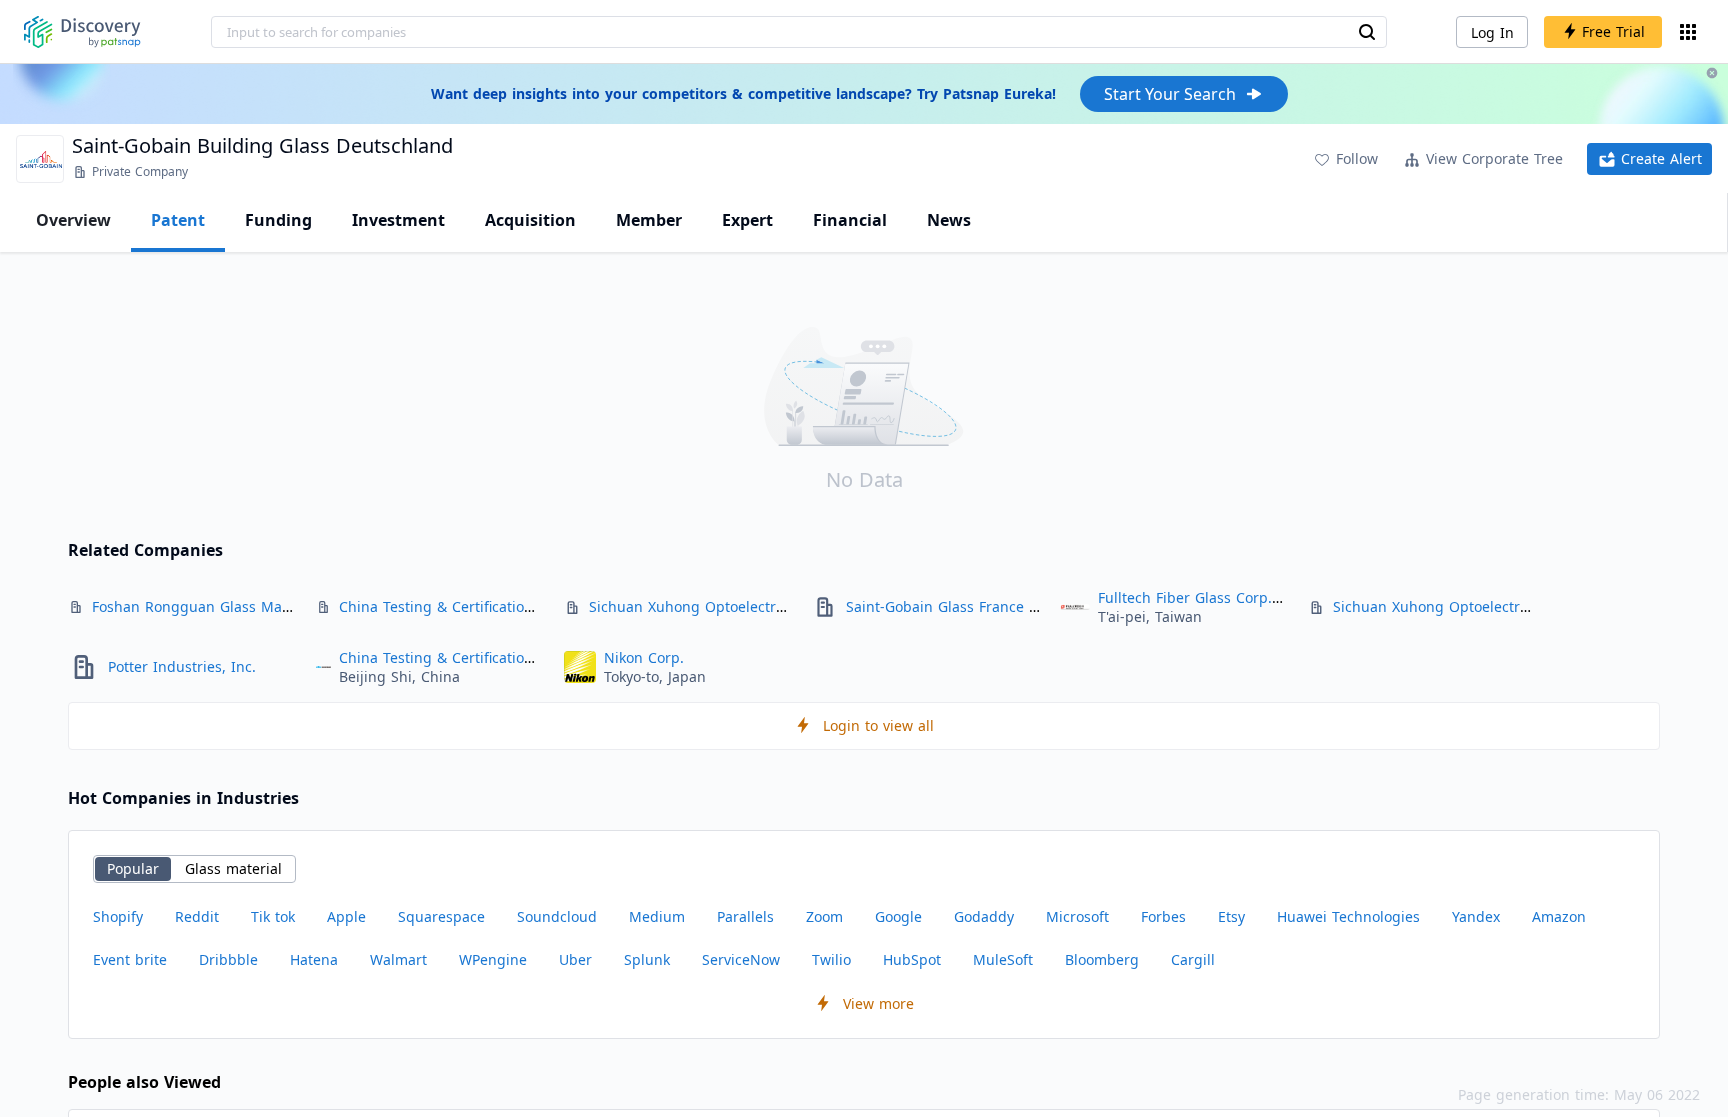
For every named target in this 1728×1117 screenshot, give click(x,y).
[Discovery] (82, 32)
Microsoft (1077, 916)
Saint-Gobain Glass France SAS (950, 606)
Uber (575, 959)
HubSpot (912, 959)
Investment (398, 220)
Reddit (197, 916)
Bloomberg (1102, 959)
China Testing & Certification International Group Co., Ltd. (536, 606)
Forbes (1163, 916)
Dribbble (228, 959)
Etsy (1231, 916)
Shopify (118, 916)
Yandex (1476, 916)
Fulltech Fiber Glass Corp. (1185, 597)
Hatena (314, 959)
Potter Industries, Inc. (182, 666)
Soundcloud (557, 916)
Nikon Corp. (644, 657)
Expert (747, 220)
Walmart (398, 959)
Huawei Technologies (1348, 916)
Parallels (745, 916)
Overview (73, 220)
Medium (657, 916)
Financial (850, 220)
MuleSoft (1003, 959)
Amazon (1559, 916)
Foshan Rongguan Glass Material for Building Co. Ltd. (275, 606)
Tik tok (273, 916)
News (949, 220)
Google (898, 916)
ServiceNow (741, 959)
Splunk (647, 959)
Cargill (1193, 959)
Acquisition (530, 220)
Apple (346, 916)
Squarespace (441, 916)
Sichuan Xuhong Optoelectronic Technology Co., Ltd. (767, 606)
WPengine (493, 959)
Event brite (130, 959)
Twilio (831, 959)
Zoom (824, 916)
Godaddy (984, 916)
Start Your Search (1170, 94)
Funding (278, 220)
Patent (178, 220)
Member (649, 220)
